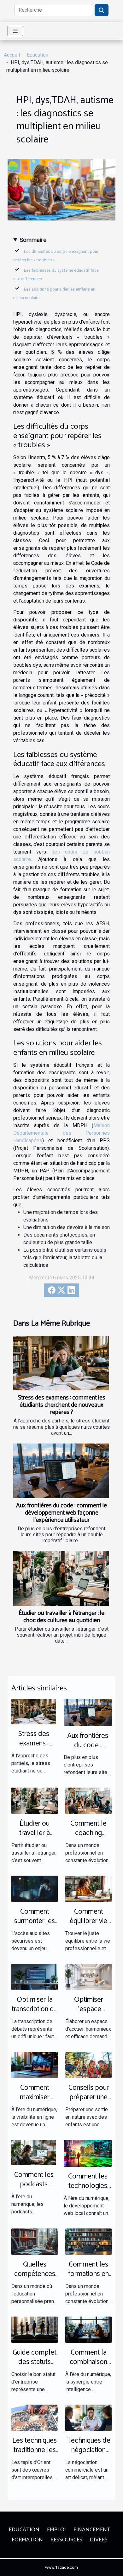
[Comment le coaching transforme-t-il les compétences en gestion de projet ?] (88, 1801)
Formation (27, 2540)
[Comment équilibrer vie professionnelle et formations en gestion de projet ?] (88, 1888)
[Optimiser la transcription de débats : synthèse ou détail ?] (35, 1976)
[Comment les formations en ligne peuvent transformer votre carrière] (88, 2241)
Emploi (56, 2530)
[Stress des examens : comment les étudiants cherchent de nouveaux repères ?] (61, 1363)
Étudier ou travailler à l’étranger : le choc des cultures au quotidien (61, 1617)
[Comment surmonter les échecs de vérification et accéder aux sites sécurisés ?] (35, 1888)
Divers (99, 2540)
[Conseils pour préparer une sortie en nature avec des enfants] (88, 2064)
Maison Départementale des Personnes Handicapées (61, 1133)
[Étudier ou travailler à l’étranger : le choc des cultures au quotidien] (61, 1578)
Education (38, 55)
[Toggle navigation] (15, 31)
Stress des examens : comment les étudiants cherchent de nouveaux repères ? (62, 1405)
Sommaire (33, 240)
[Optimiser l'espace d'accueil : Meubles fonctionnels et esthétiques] (88, 1976)
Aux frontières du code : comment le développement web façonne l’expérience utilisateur (61, 1513)
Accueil (12, 55)
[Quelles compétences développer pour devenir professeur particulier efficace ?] (35, 2241)
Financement (92, 2530)
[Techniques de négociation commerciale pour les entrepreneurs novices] (88, 2417)
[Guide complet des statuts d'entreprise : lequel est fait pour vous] (35, 2329)
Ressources (66, 2540)
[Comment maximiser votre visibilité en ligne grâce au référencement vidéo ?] (35, 2064)
